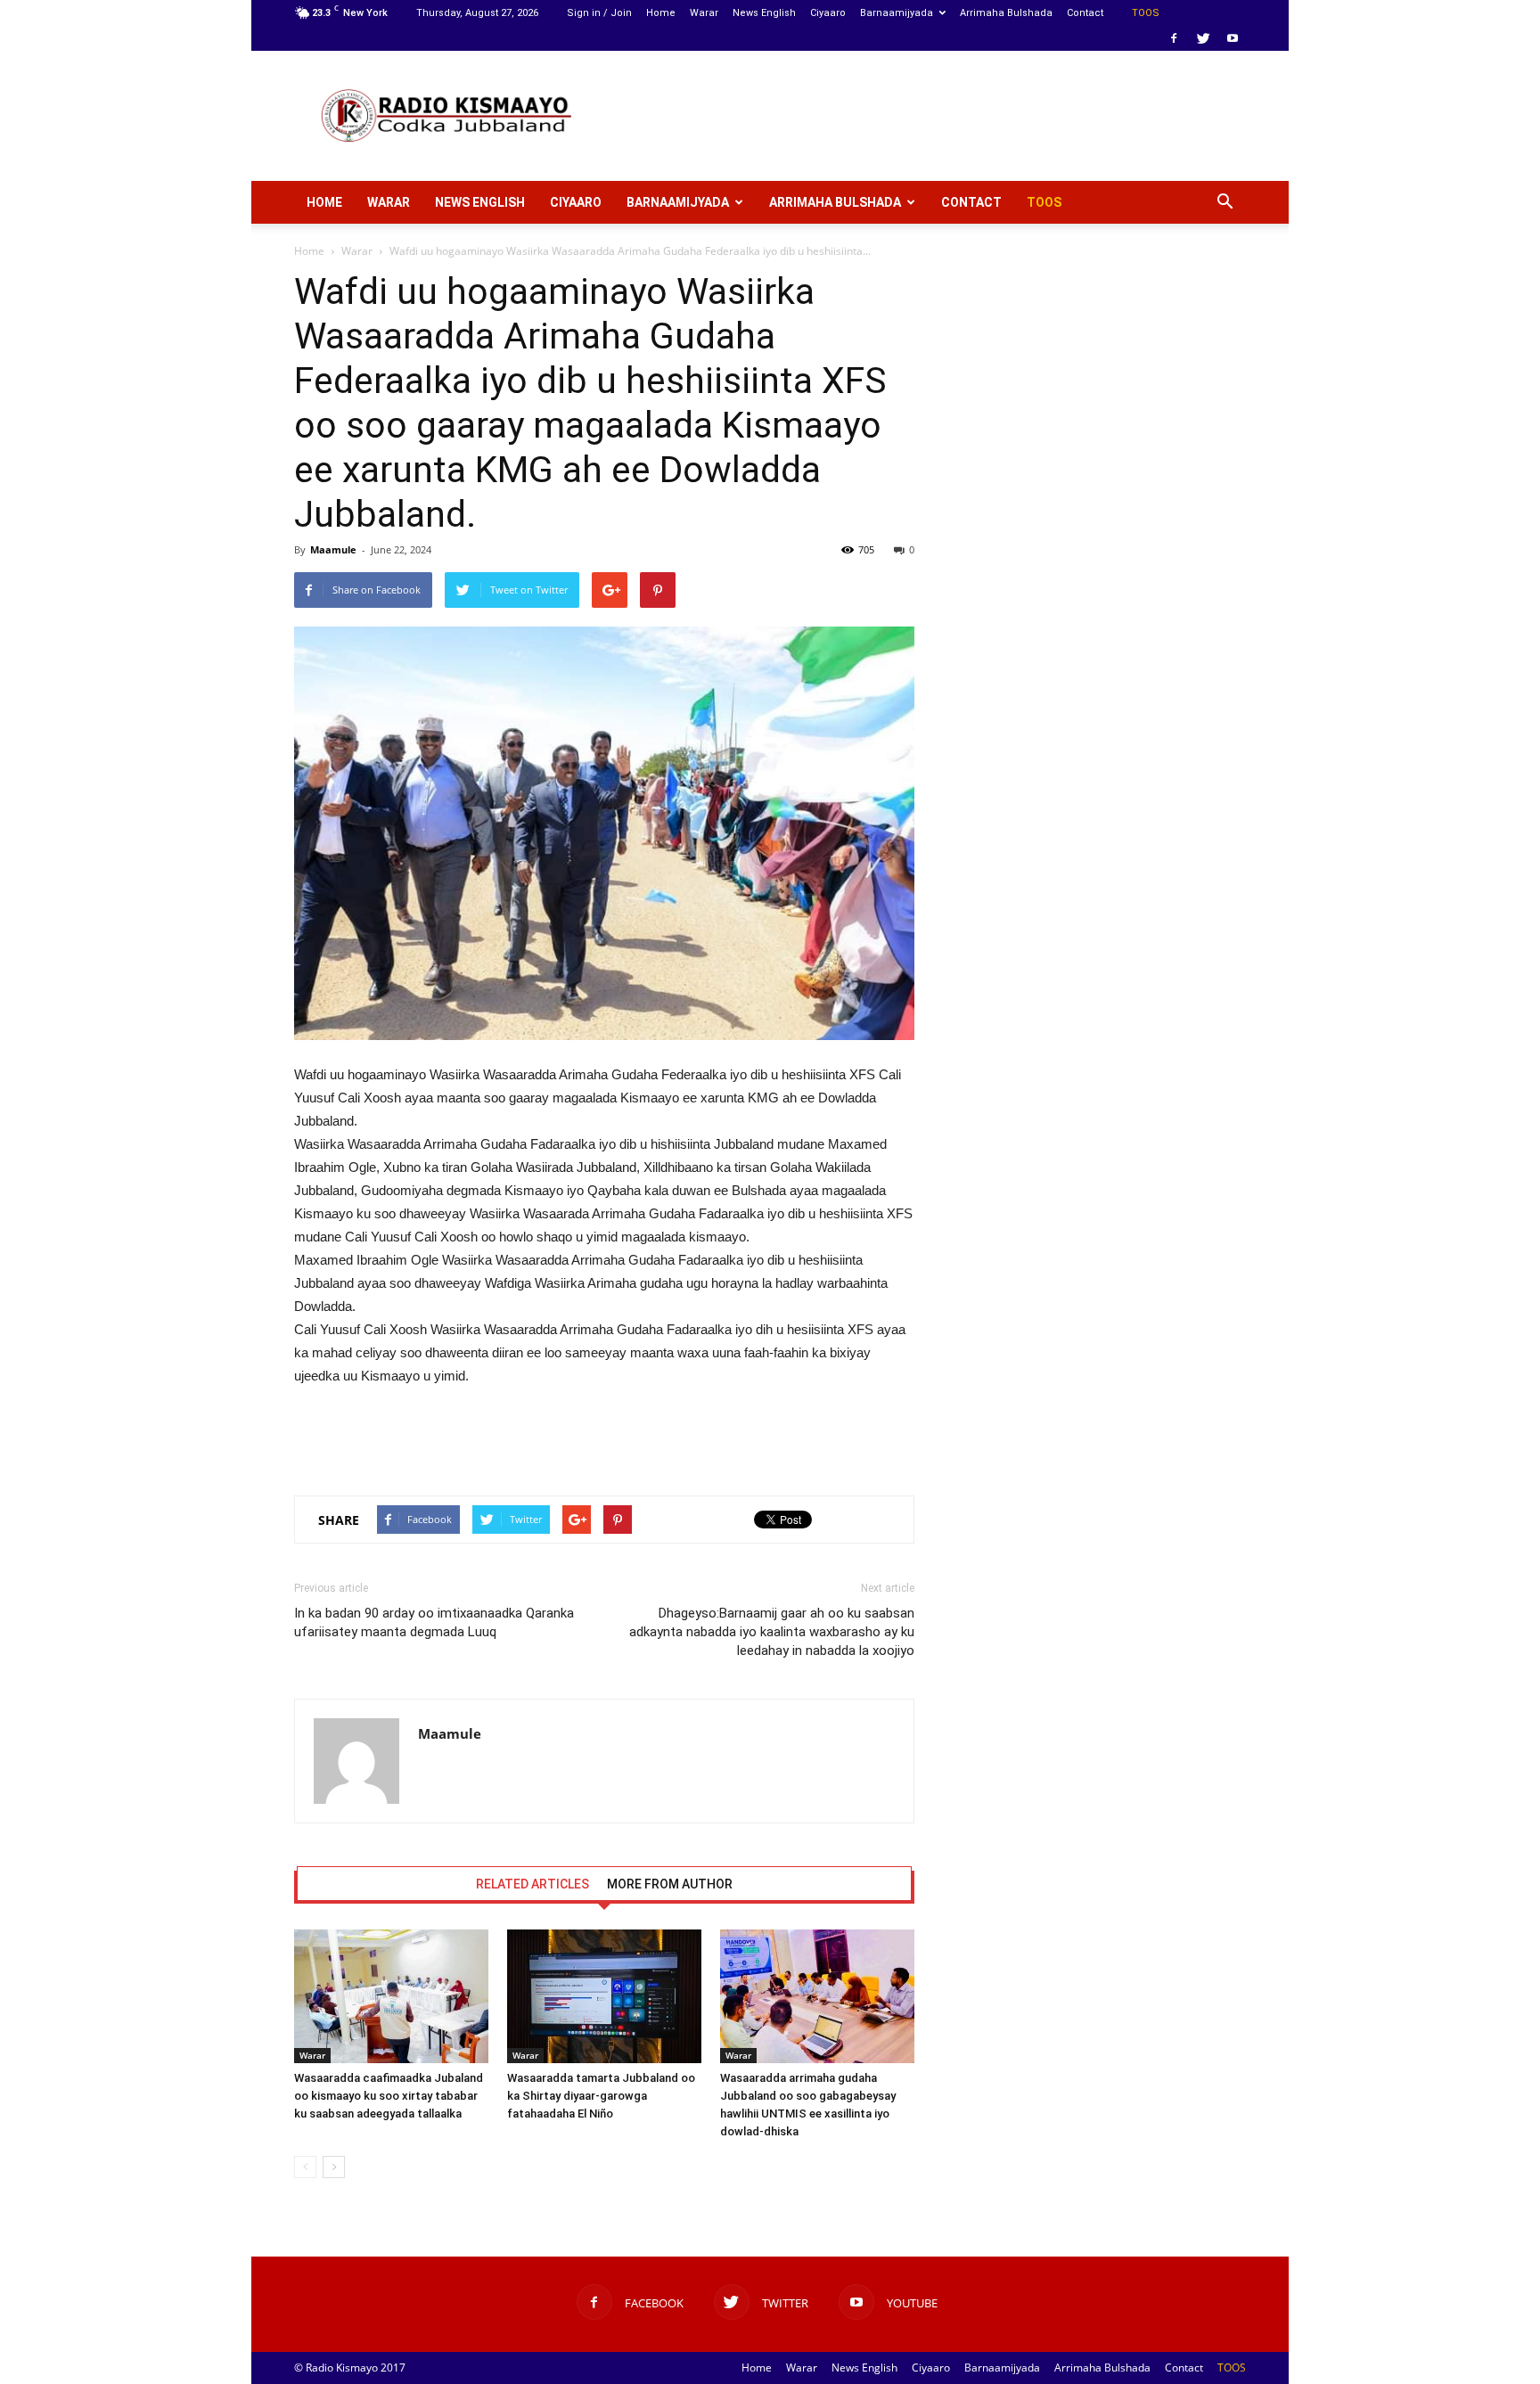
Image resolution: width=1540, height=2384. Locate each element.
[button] (1225, 202)
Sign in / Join (599, 13)
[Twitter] (1203, 38)
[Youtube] (1233, 38)
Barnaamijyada (897, 13)
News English (764, 13)
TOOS (1146, 13)
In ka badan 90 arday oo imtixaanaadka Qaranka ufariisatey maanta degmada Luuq (434, 1622)
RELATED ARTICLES (532, 1884)
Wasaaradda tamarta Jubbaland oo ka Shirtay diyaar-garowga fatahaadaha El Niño (601, 2096)
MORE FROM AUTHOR (670, 1884)
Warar (704, 13)
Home (661, 13)
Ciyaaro (828, 13)
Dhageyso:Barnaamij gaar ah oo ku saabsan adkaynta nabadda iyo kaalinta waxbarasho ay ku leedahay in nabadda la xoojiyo (772, 1632)
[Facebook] (1174, 38)
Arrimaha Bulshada (1006, 13)
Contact (1085, 13)
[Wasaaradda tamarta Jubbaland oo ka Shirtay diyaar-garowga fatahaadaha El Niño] (604, 1996)
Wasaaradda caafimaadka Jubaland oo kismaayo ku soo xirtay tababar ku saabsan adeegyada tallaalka (389, 2096)
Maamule (333, 549)
